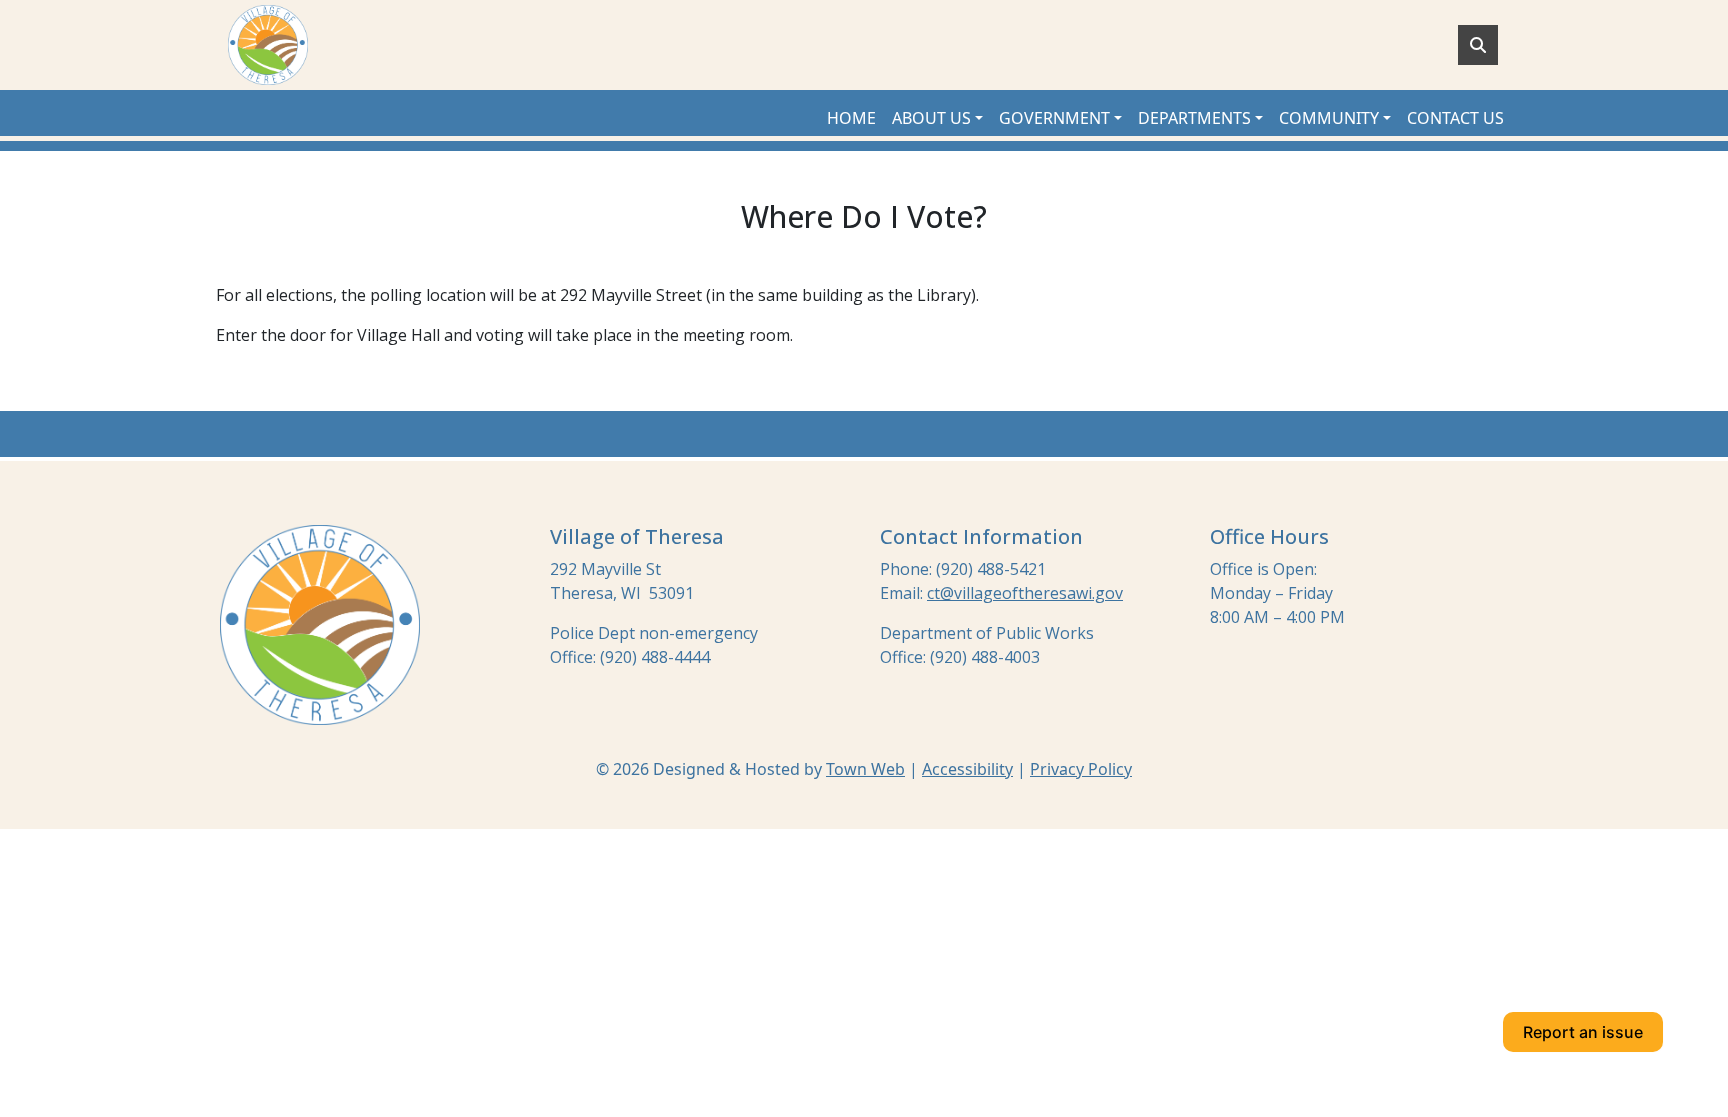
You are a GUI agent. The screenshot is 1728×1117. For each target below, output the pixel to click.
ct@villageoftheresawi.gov (1025, 593)
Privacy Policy (1081, 769)
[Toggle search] (1478, 45)
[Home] (268, 45)
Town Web (865, 769)
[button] (937, 118)
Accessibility (967, 769)
